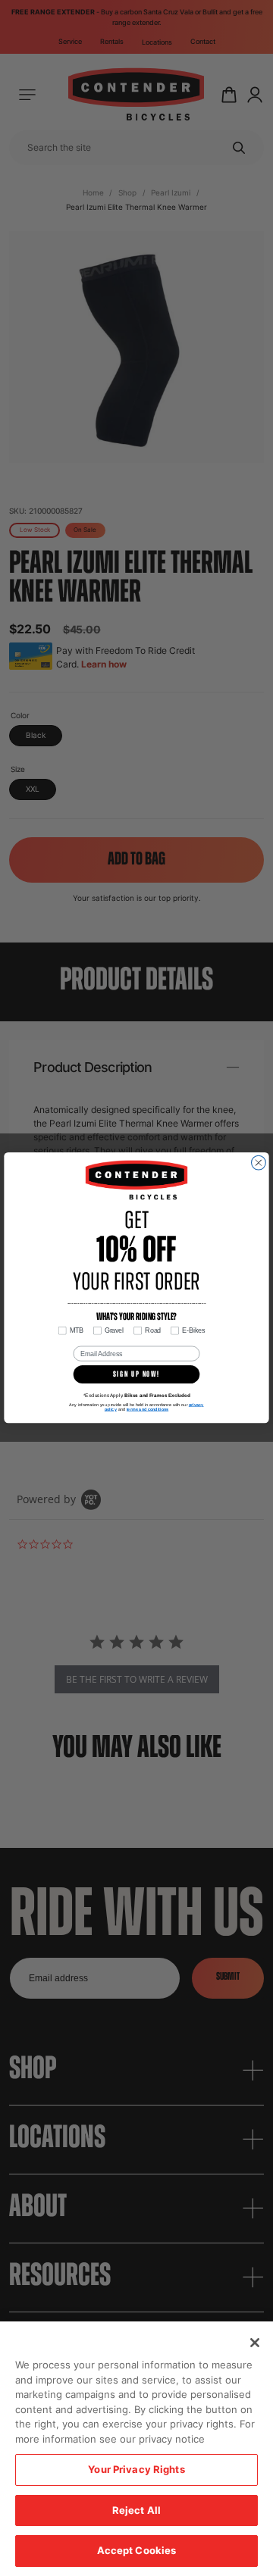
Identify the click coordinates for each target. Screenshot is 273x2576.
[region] (136, 2449)
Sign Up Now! (136, 1375)
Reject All (136, 2510)
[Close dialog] (259, 1163)
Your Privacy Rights (136, 2469)
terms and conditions (147, 1409)
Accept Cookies (137, 2550)
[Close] (255, 2343)
